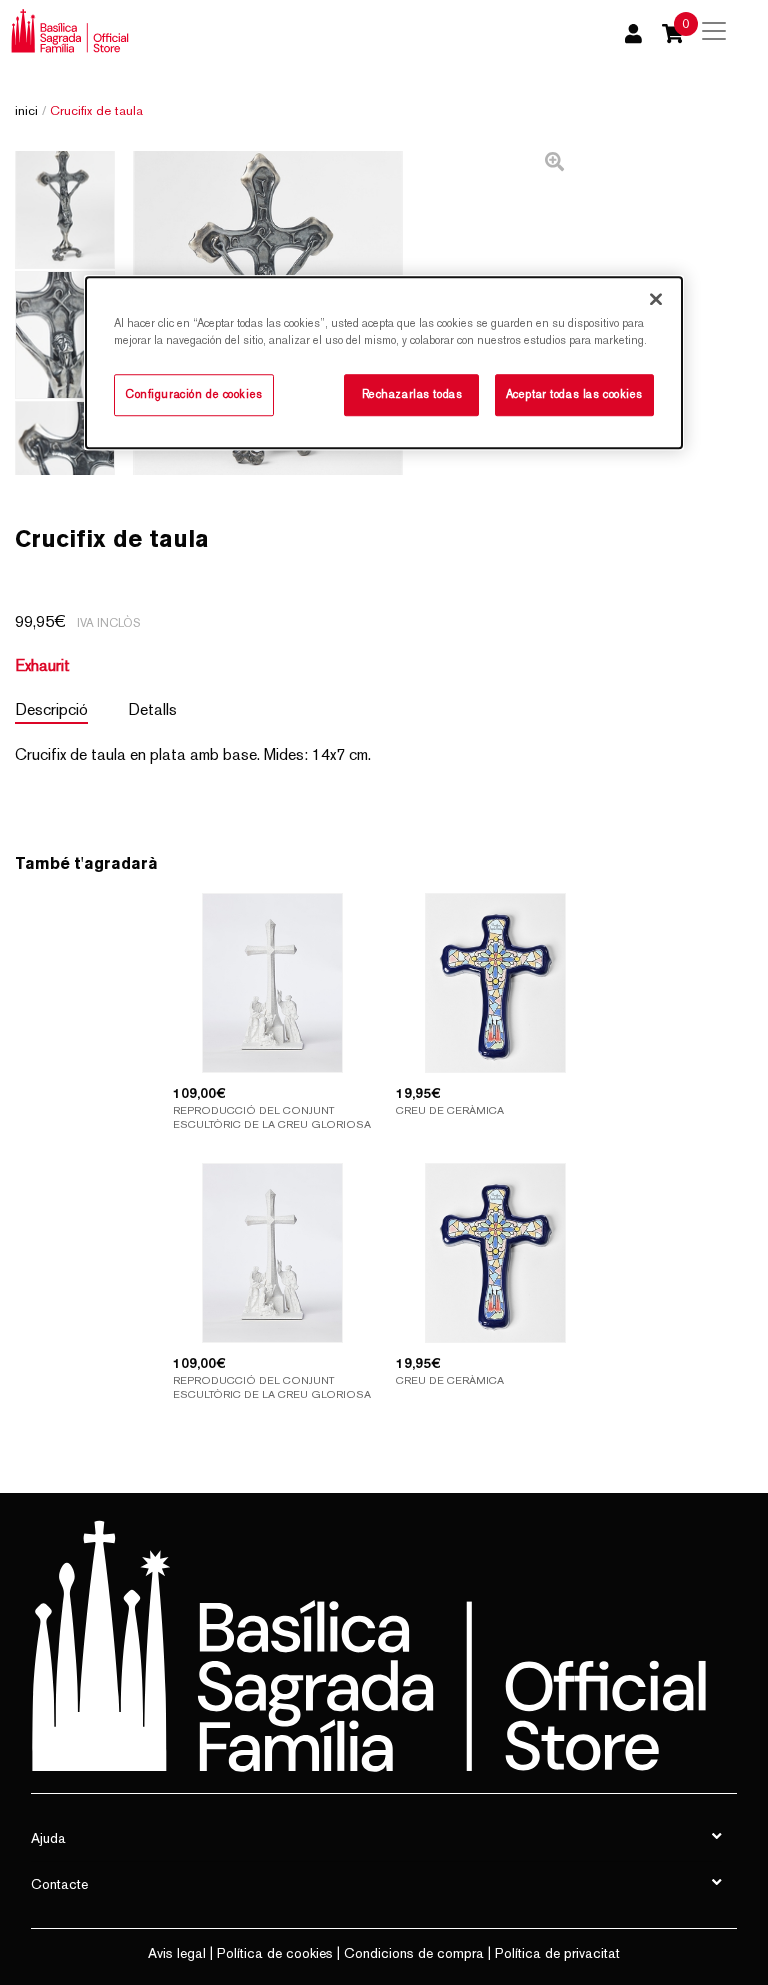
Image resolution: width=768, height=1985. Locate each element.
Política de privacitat (557, 1953)
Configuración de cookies (194, 394)
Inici (26, 110)
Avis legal (177, 1953)
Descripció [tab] (51, 709)
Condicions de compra (414, 1953)
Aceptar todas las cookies (574, 394)
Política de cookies (275, 1953)
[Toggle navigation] (714, 31)
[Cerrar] (656, 299)
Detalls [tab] (152, 709)
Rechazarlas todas (412, 394)
